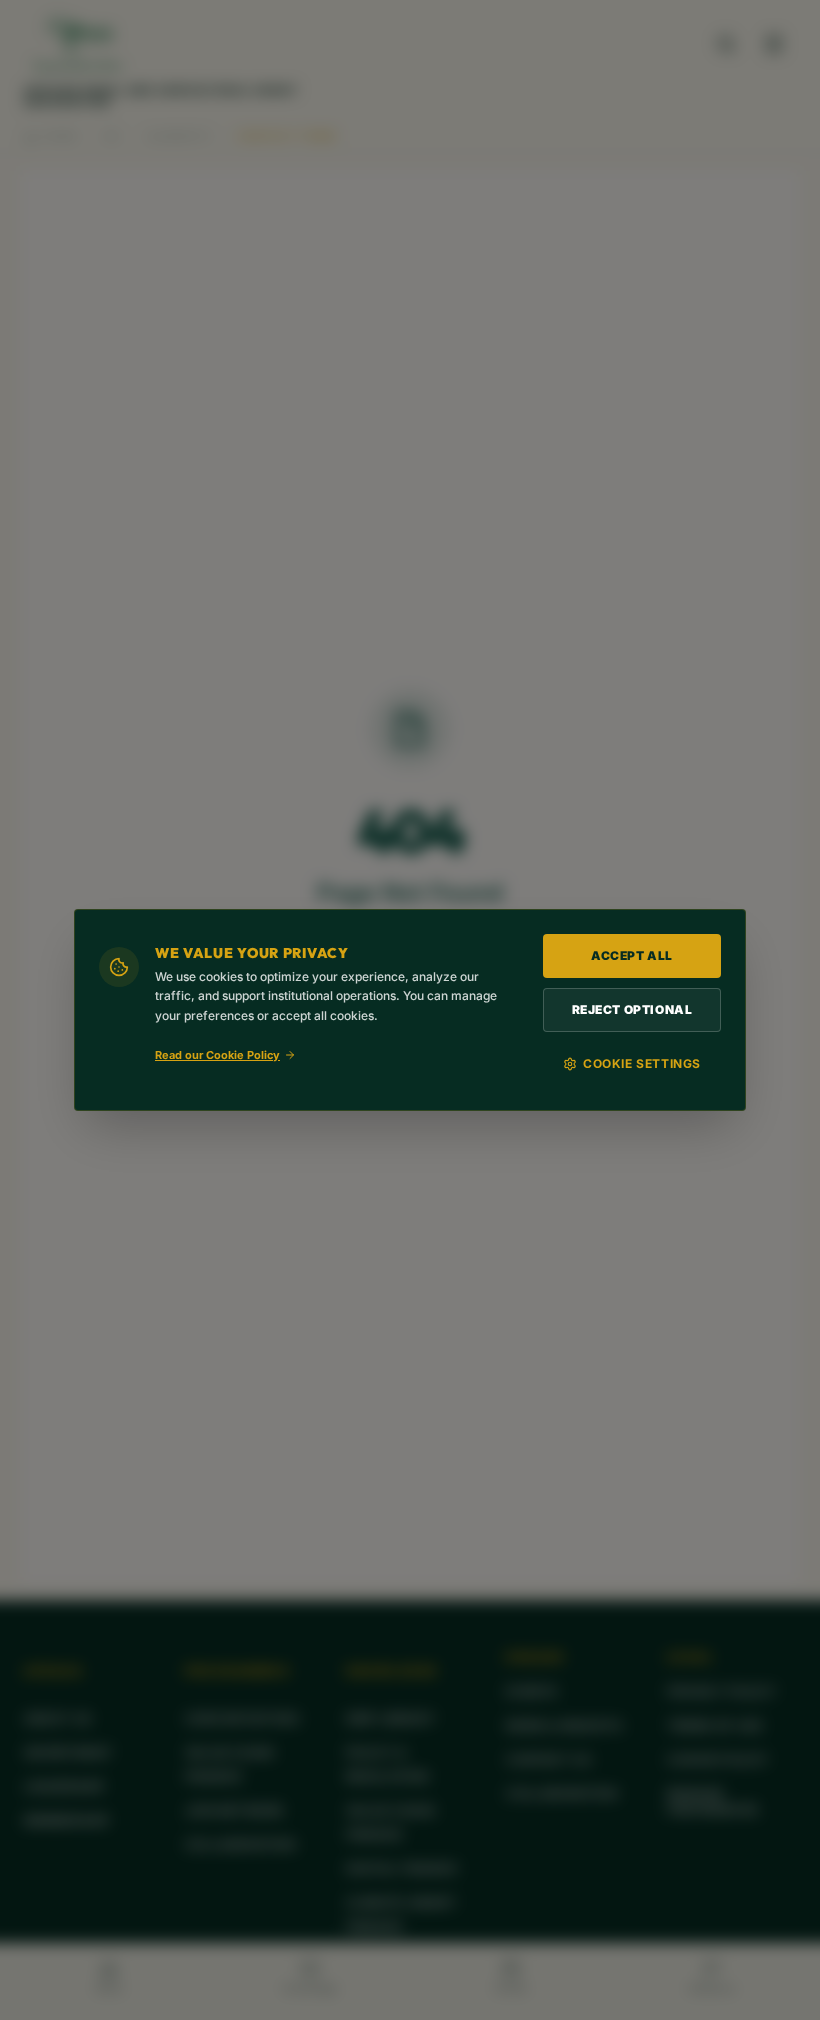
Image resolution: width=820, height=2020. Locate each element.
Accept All (632, 955)
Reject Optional (632, 1009)
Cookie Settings (642, 1063)
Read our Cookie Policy (217, 1055)
